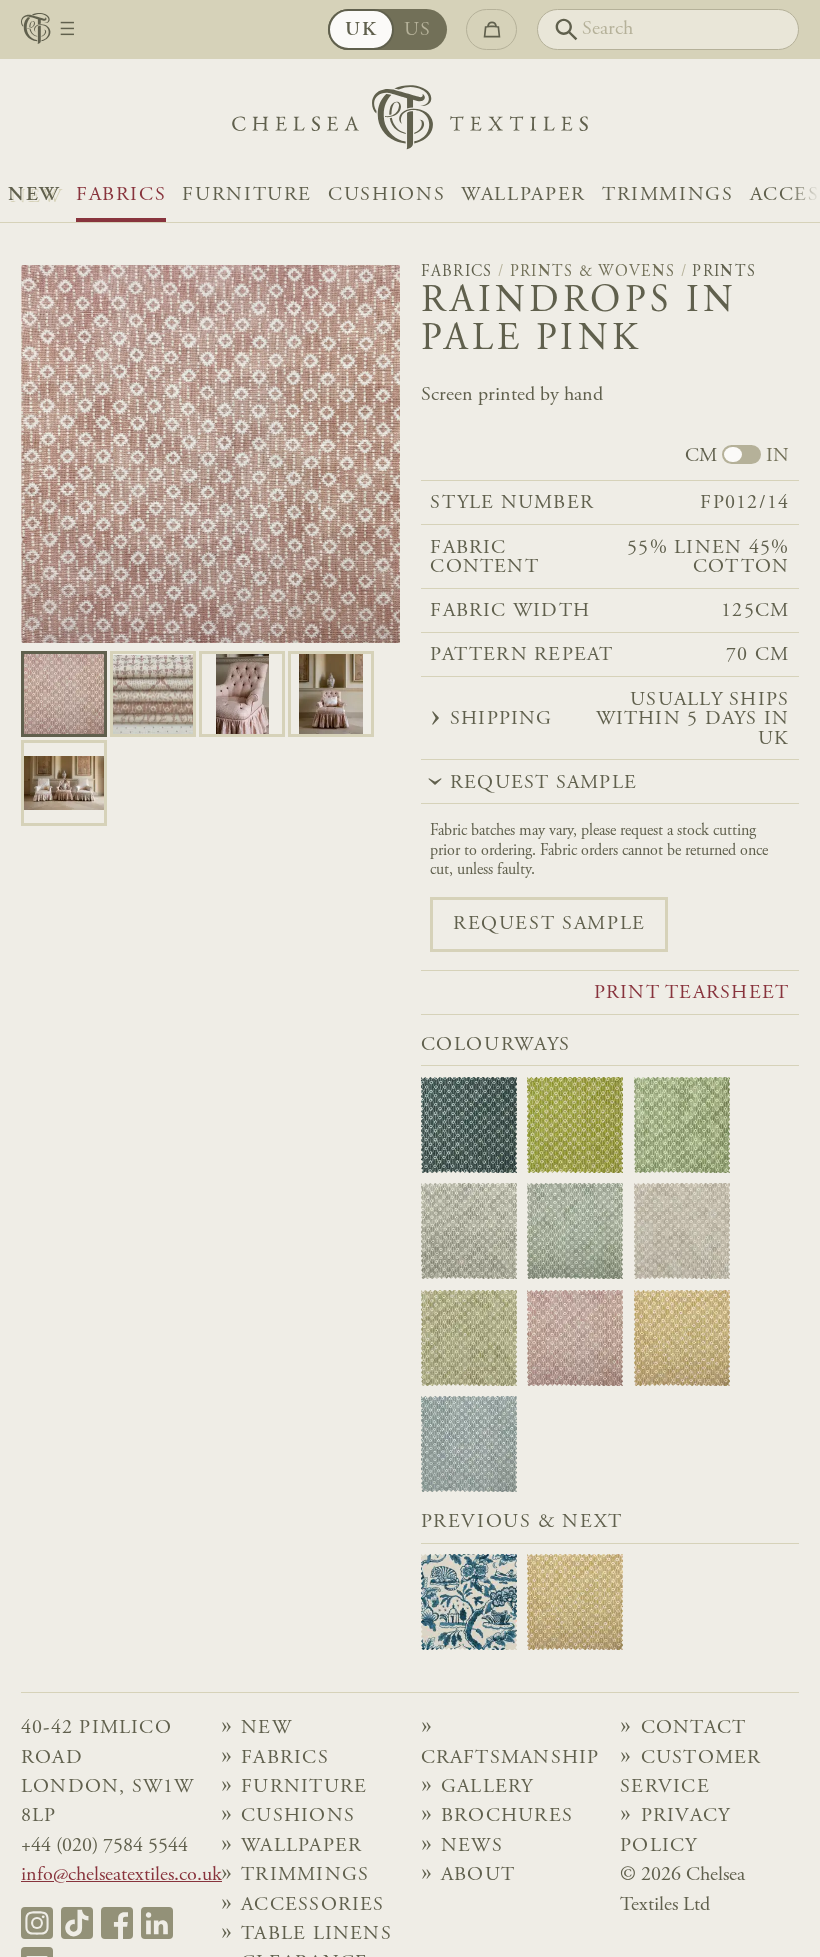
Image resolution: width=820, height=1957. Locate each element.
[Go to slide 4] (64, 783)
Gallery (487, 1787)
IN (777, 456)
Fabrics (121, 195)
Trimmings (668, 195)
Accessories (312, 1905)
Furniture (247, 195)
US (418, 30)
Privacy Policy (675, 1831)
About (478, 1875)
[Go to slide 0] (64, 694)
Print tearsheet (691, 993)
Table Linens (316, 1934)
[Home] (410, 122)
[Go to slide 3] (331, 694)
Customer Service (690, 1773)
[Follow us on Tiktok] (77, 1923)
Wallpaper (523, 195)
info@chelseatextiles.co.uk (121, 1875)
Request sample (549, 924)
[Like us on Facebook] (117, 1923)
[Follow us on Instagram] (37, 1923)
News (472, 1846)
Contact (694, 1728)
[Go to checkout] (491, 29)
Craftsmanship (510, 1758)
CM (701, 456)
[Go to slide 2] (242, 694)
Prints (724, 272)
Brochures (507, 1816)
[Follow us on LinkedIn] (157, 1923)
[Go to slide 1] (153, 694)
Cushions (386, 195)
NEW (34, 195)
